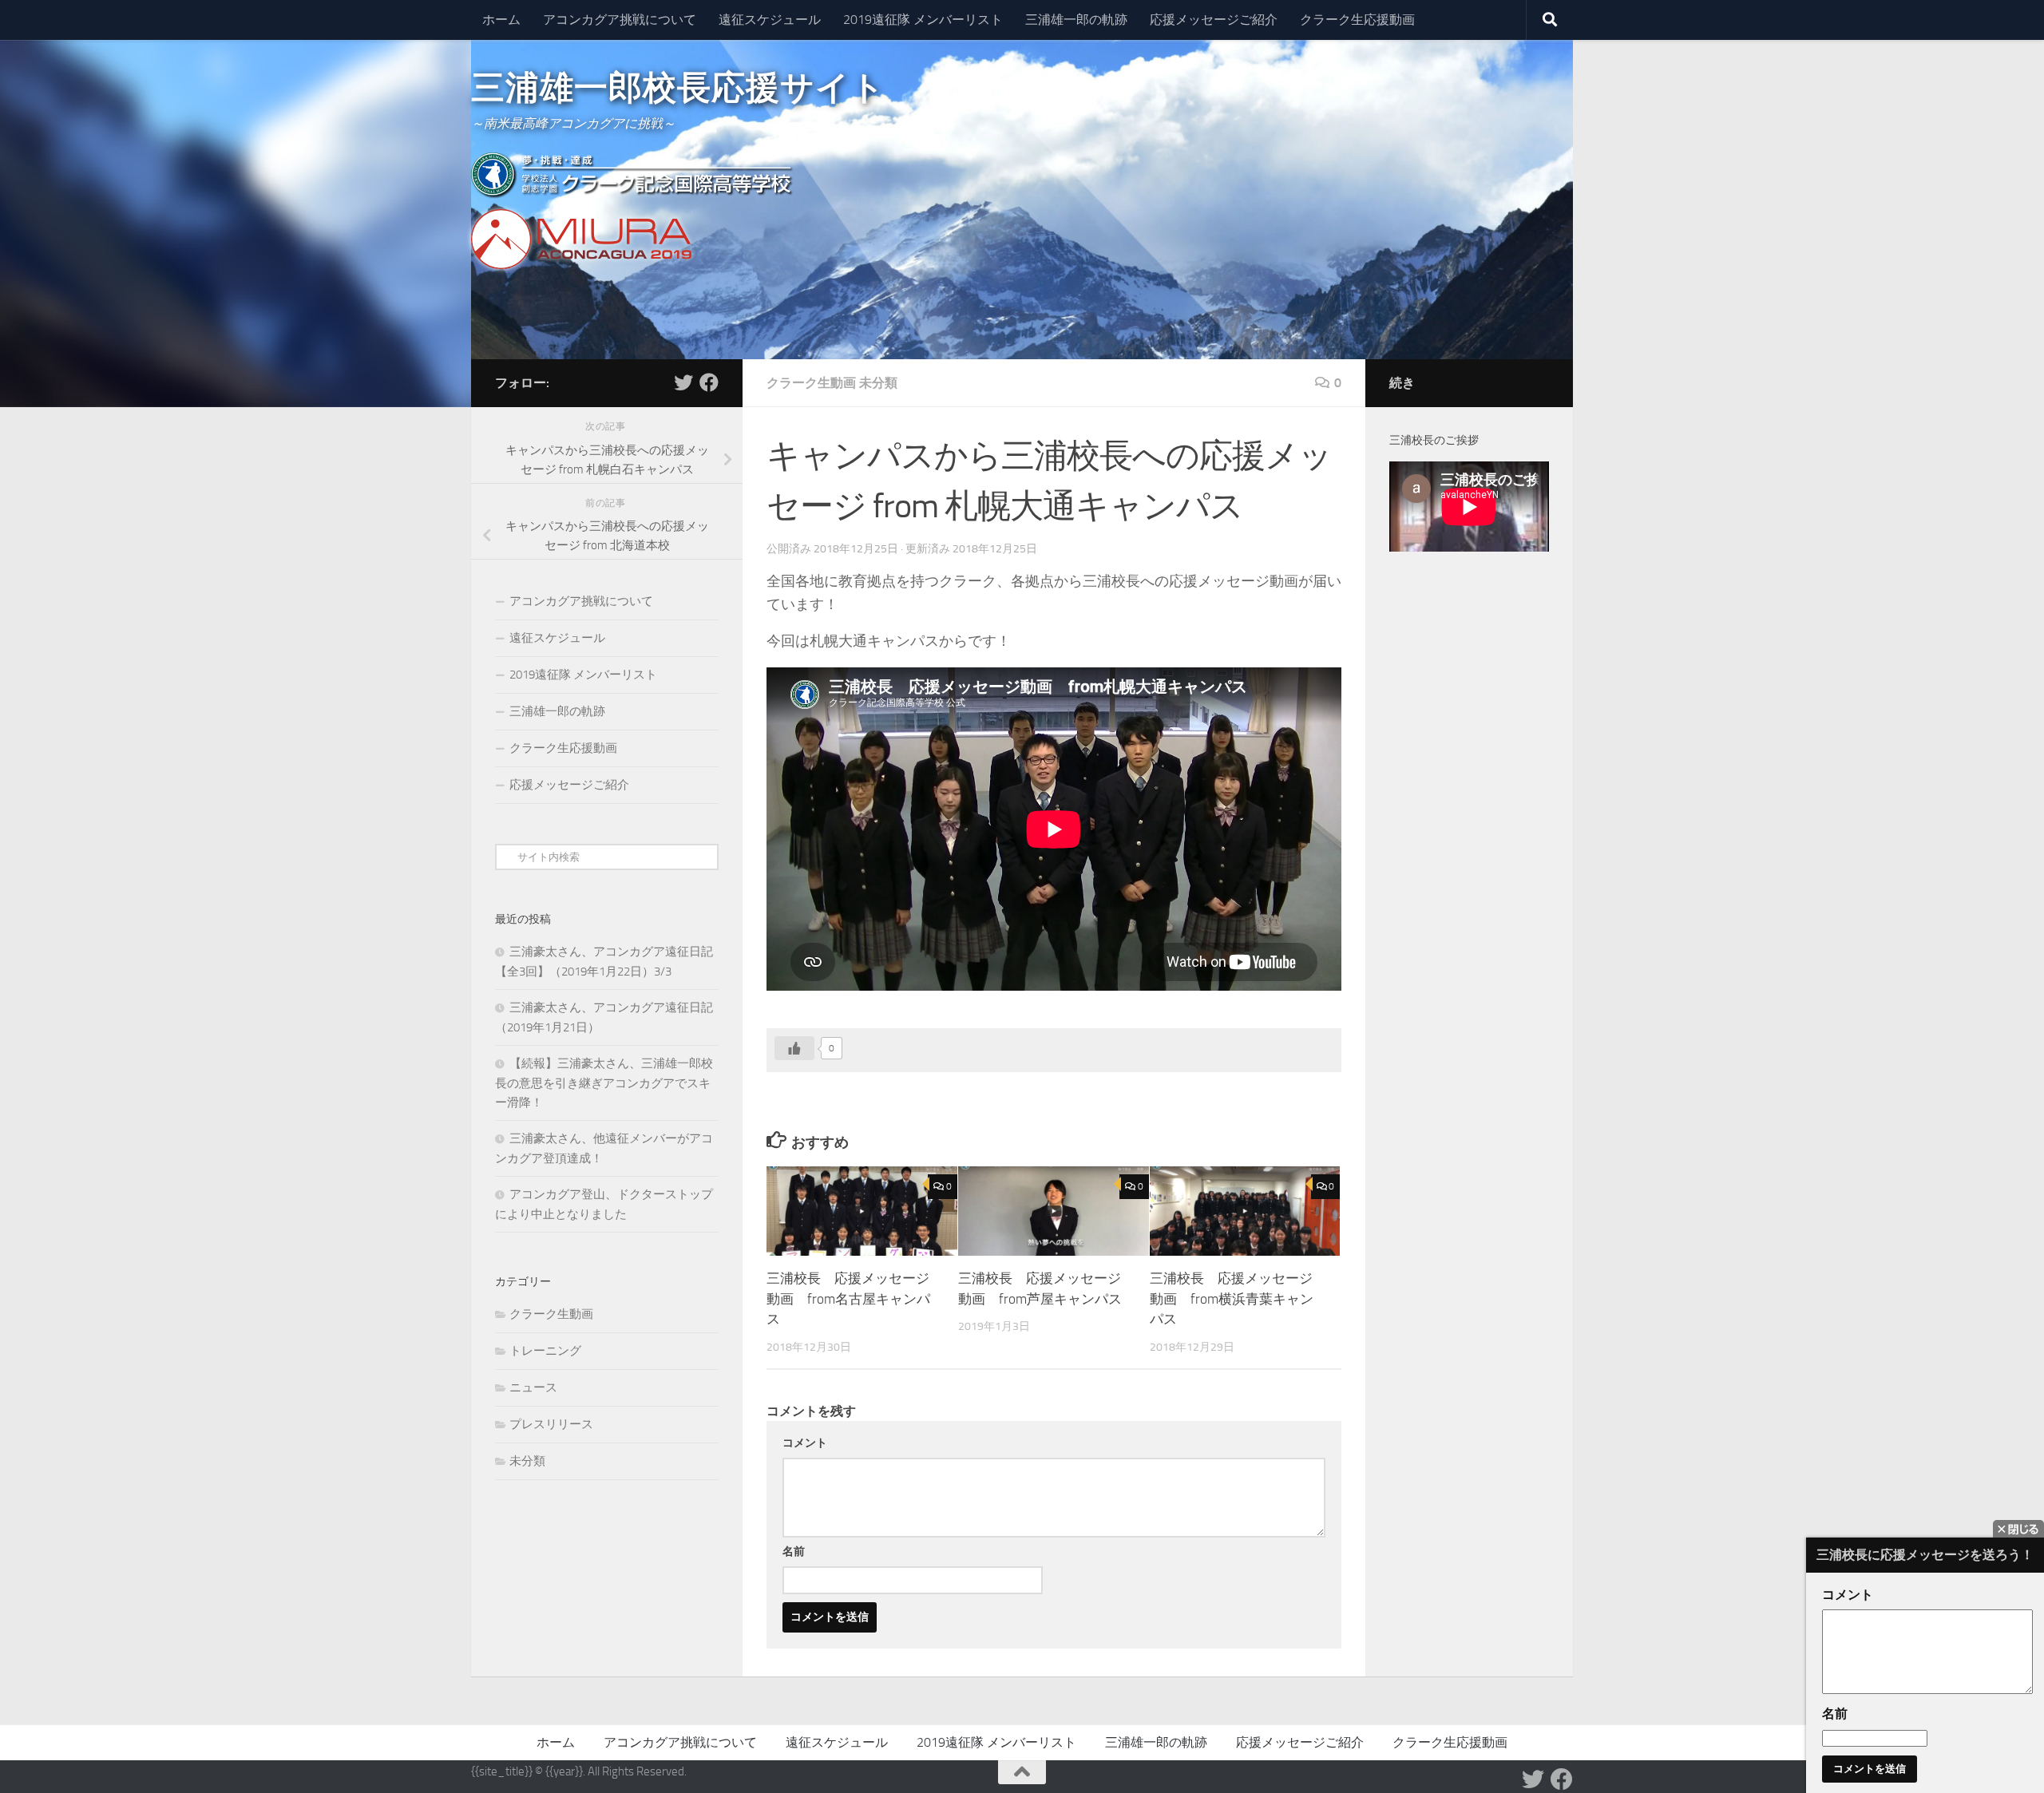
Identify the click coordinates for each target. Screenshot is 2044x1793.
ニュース (533, 1387)
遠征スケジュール (770, 20)
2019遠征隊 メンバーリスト (923, 20)
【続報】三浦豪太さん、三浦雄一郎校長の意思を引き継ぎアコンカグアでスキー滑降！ (604, 1083)
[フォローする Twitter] (683, 382)
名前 (794, 1552)
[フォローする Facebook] (709, 382)
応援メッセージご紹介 (1214, 20)
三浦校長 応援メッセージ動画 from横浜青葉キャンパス (1232, 1298)
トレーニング (545, 1351)
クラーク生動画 (811, 383)
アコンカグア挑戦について (620, 20)
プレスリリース (551, 1424)
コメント (805, 1443)
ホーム (501, 20)
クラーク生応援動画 (1357, 20)
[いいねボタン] (794, 1048)
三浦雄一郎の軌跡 (1076, 20)
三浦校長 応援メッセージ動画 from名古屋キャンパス (848, 1298)
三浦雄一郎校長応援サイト (678, 88)
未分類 (878, 383)
